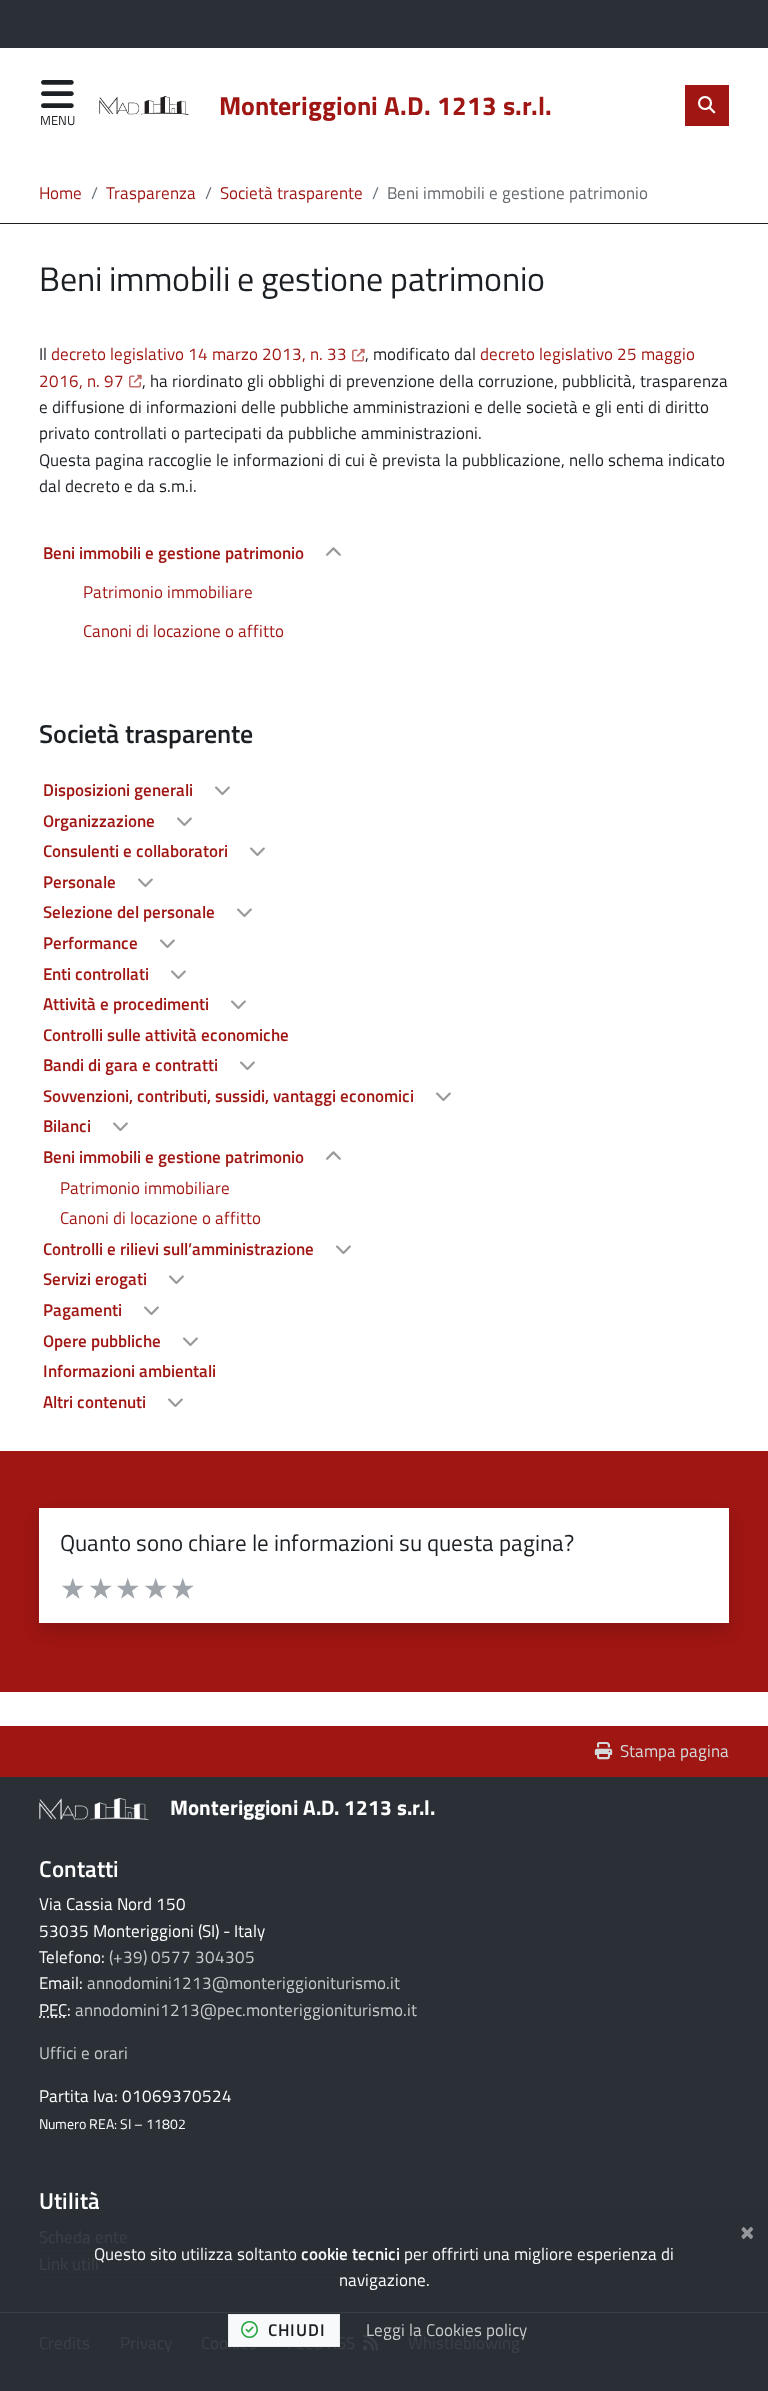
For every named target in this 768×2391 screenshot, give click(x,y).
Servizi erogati (97, 1279)
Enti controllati (98, 974)
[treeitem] (384, 591)
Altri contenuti (96, 1402)
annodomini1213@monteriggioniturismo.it (243, 1983)
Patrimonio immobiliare (168, 592)
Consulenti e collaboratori (137, 851)
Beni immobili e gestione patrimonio (175, 553)
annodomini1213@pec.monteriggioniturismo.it (246, 2010)
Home (60, 193)
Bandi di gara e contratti (132, 1065)
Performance (92, 943)
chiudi (297, 2330)
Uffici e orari (83, 2053)
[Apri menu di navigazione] (57, 104)
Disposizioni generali (120, 790)
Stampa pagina (674, 1751)
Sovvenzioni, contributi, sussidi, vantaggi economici (230, 1096)
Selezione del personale (131, 912)
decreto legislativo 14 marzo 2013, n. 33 (208, 354)
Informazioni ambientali (129, 1371)
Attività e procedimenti (128, 1004)
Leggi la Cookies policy (446, 2330)
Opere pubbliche (104, 1341)
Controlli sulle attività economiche (166, 1035)
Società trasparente (291, 193)
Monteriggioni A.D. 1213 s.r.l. (302, 1807)
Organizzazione (101, 821)
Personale (81, 882)
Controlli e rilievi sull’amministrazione (180, 1249)
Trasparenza (151, 193)
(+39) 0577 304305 (182, 1957)
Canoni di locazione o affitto (183, 631)
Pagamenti (84, 1310)
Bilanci (69, 1126)
